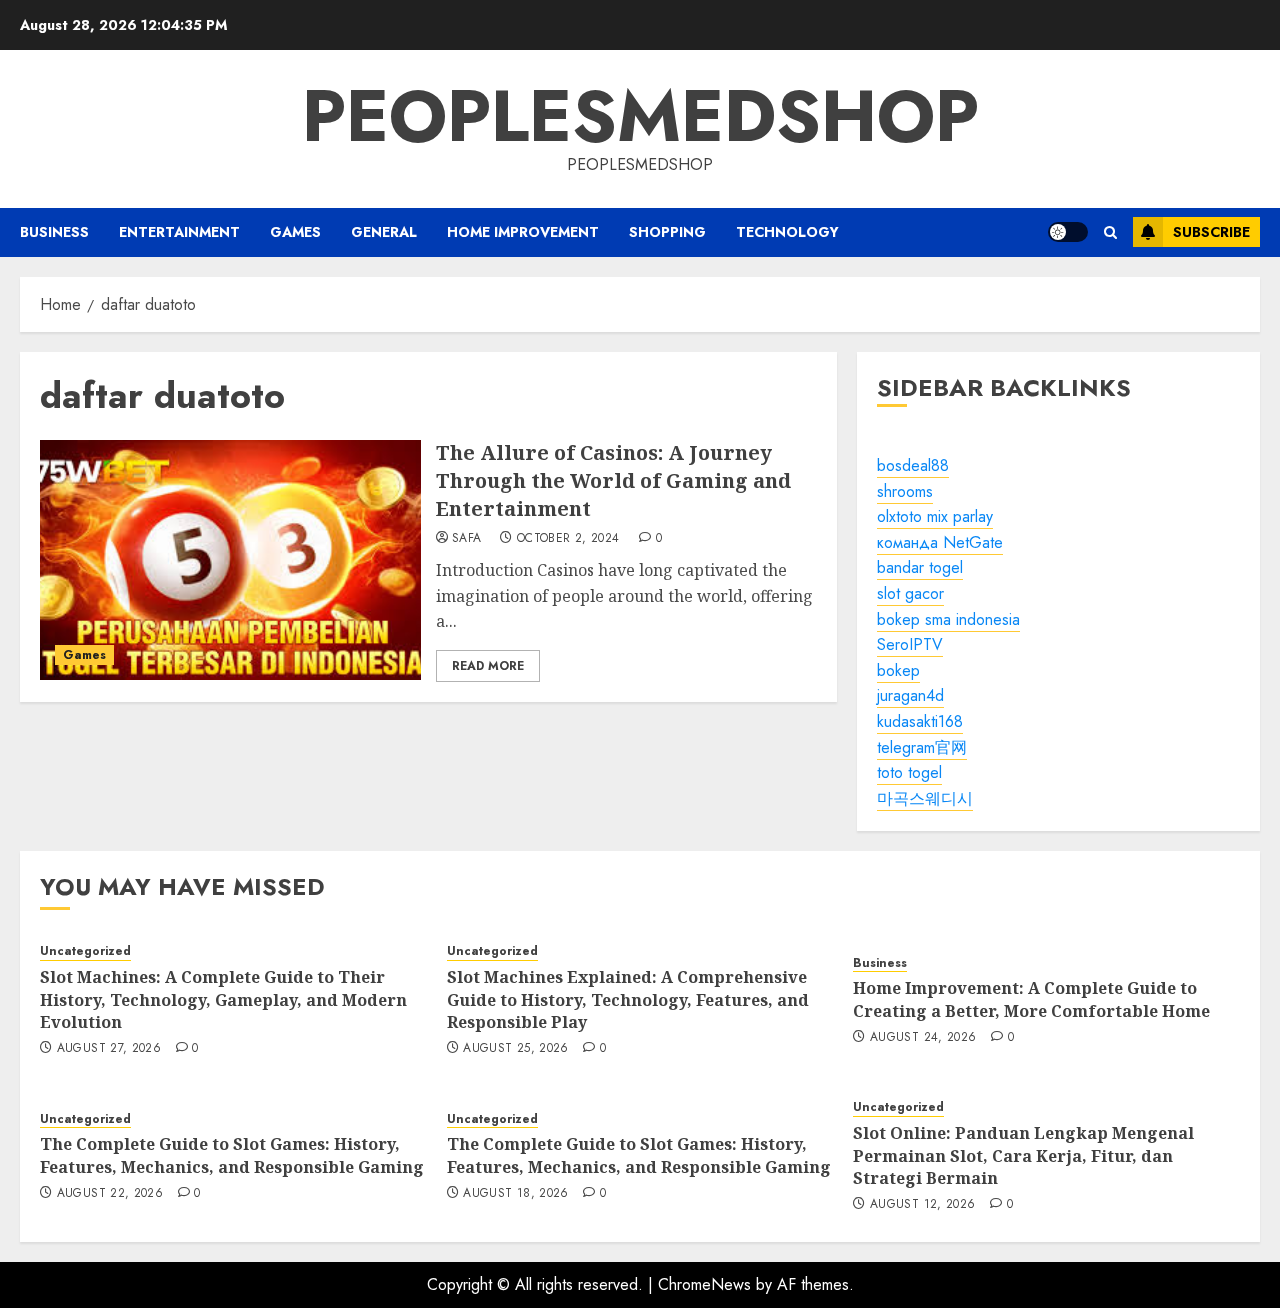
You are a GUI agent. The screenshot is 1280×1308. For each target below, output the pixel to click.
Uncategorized (85, 951)
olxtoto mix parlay (935, 516)
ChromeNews (704, 1284)
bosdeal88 (913, 465)
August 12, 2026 (922, 1205)
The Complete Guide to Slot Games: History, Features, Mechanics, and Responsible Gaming (232, 1155)
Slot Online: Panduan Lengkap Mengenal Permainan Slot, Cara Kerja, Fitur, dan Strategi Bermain (1023, 1155)
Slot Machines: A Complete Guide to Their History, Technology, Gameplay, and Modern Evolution (223, 999)
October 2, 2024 (568, 539)
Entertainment (179, 232)
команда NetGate (940, 542)
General (384, 232)
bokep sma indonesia (948, 619)
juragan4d (910, 695)
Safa (466, 539)
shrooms (905, 491)
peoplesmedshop (640, 116)
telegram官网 (922, 747)
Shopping (667, 232)
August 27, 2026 (109, 1049)
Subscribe (1211, 232)
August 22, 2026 (110, 1194)
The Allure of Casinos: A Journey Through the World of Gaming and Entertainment (613, 480)
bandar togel (920, 567)
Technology (787, 232)
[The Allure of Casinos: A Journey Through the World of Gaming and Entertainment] (230, 560)
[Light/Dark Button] (1068, 232)
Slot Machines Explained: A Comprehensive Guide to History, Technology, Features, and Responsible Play (628, 999)
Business (54, 232)
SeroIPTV (910, 644)
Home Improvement (523, 232)
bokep (898, 670)
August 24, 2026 (923, 1038)
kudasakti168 (920, 721)
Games (295, 232)
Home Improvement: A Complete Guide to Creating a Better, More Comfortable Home (1031, 999)
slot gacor (910, 593)
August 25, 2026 (515, 1049)
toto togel (909, 772)
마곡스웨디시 (925, 798)
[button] (1110, 232)
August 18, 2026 (515, 1194)
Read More (488, 666)
